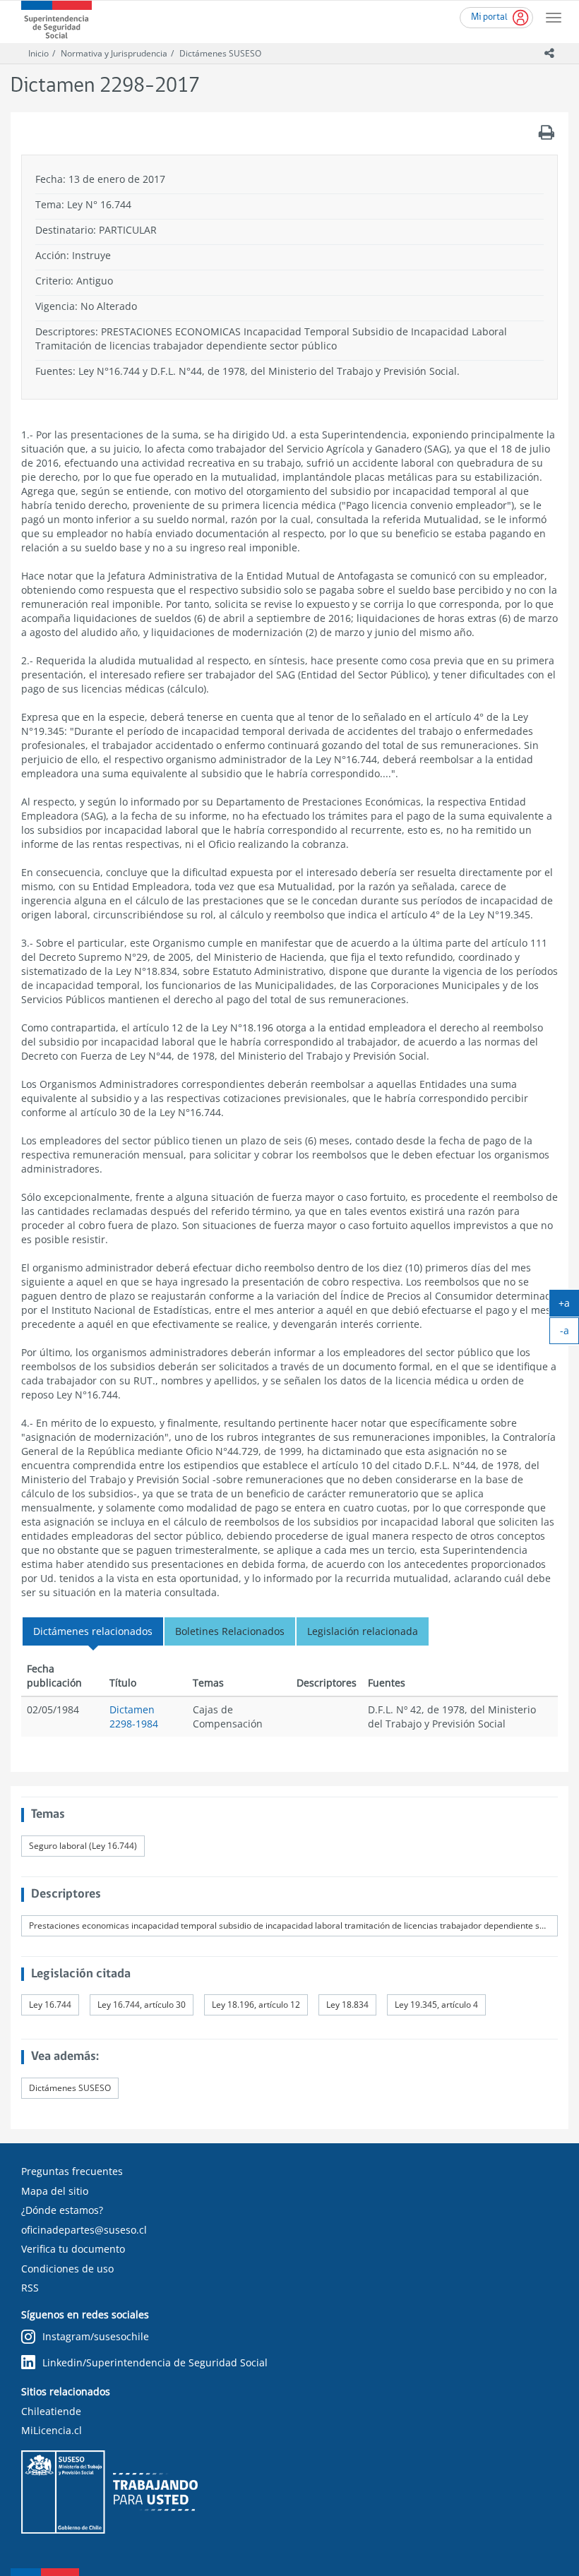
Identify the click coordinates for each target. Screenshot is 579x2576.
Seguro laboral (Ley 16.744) (83, 1846)
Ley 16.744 (50, 2005)
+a (569, 1306)
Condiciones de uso (67, 2269)
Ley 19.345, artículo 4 (436, 2005)
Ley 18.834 (347, 2005)
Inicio (38, 53)
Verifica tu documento (73, 2249)
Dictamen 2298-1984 (134, 1717)
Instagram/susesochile (96, 2336)
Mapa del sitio (55, 2191)
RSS (30, 2288)
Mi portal (489, 17)
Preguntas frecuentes (72, 2171)
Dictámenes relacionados (93, 1631)
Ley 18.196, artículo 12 (256, 2005)
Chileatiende (51, 2411)
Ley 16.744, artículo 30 (142, 2005)
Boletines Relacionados (230, 1631)
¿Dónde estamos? (62, 2210)
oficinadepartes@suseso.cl (84, 2230)
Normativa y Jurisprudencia (114, 53)
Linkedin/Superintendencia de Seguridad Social (155, 2362)
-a (569, 1334)
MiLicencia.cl (52, 2430)
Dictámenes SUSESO (220, 53)
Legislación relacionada (363, 1631)
